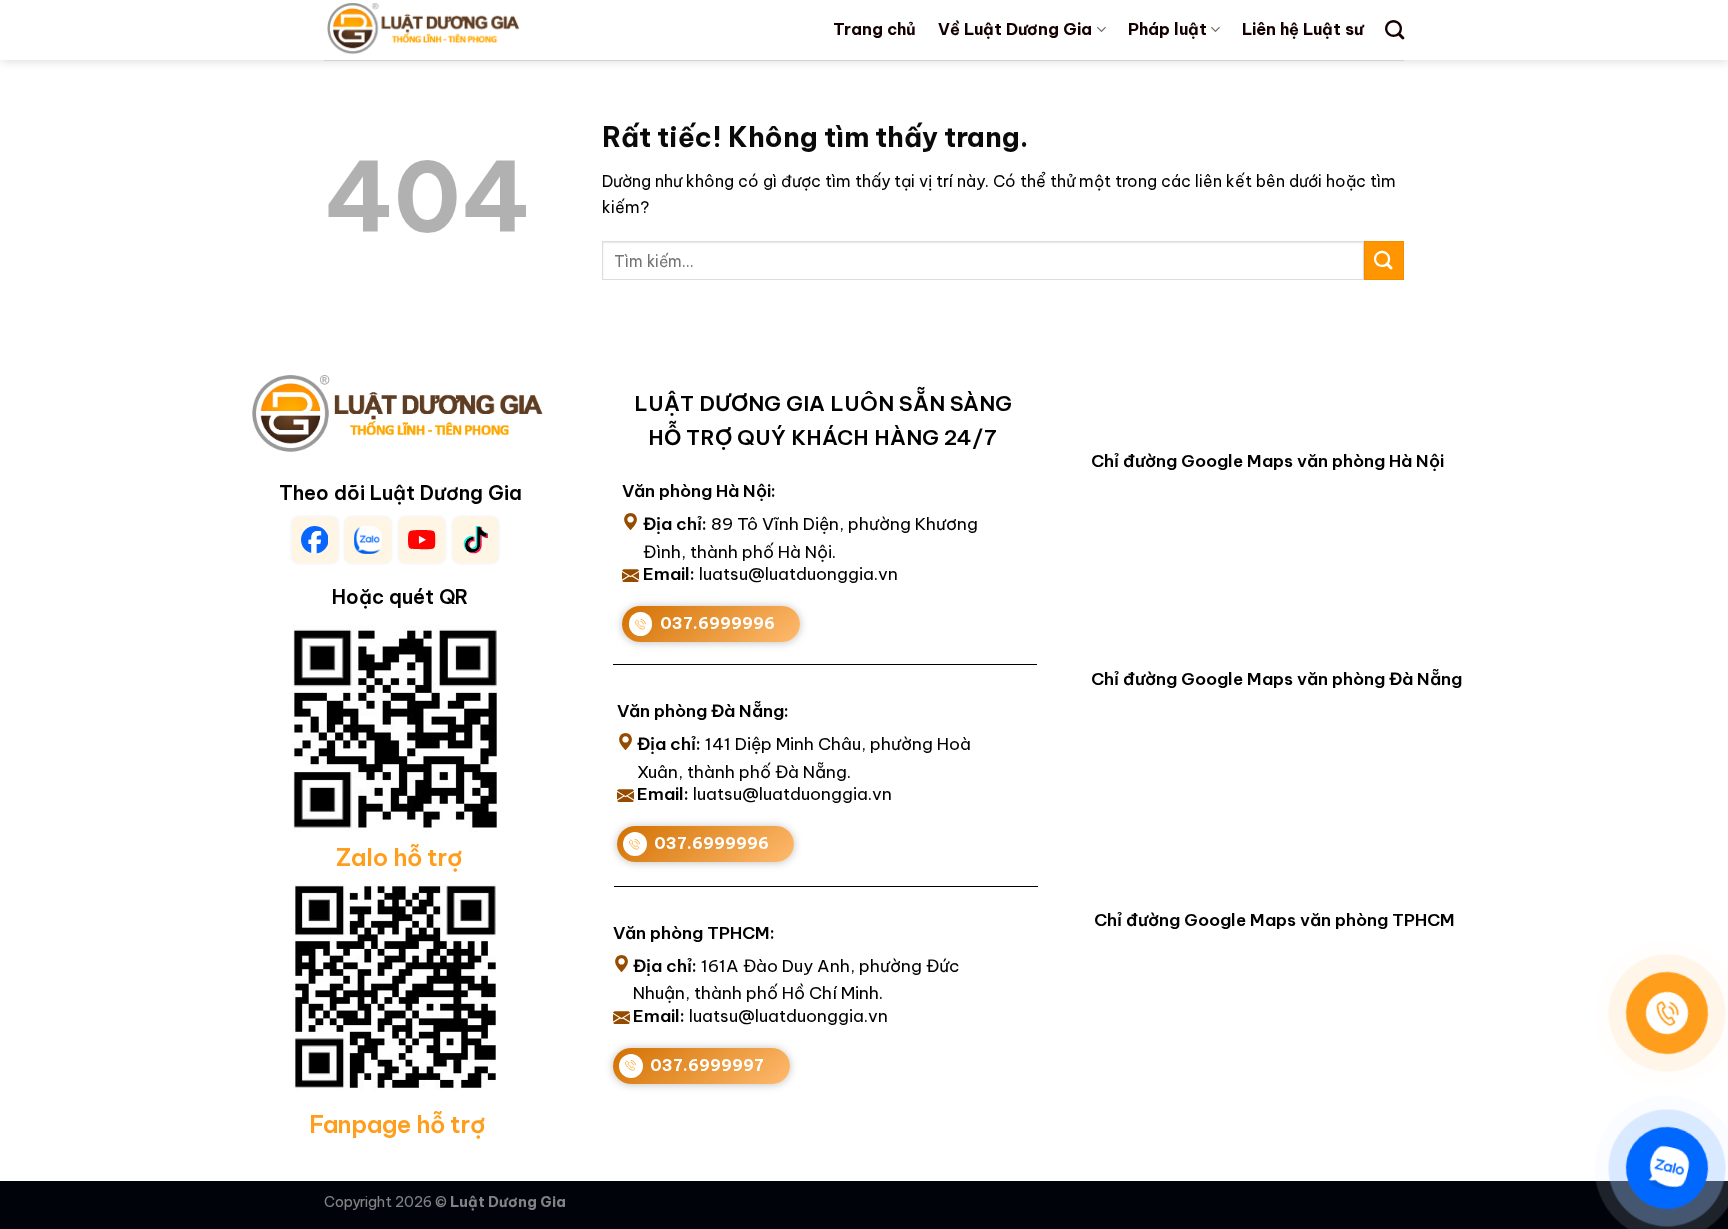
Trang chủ (874, 29)
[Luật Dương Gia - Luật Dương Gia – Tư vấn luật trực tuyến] (457, 30)
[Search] (1394, 29)
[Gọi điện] (1667, 1013)
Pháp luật (1167, 29)
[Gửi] (1384, 260)
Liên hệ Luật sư (1302, 29)
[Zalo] (1667, 1168)
